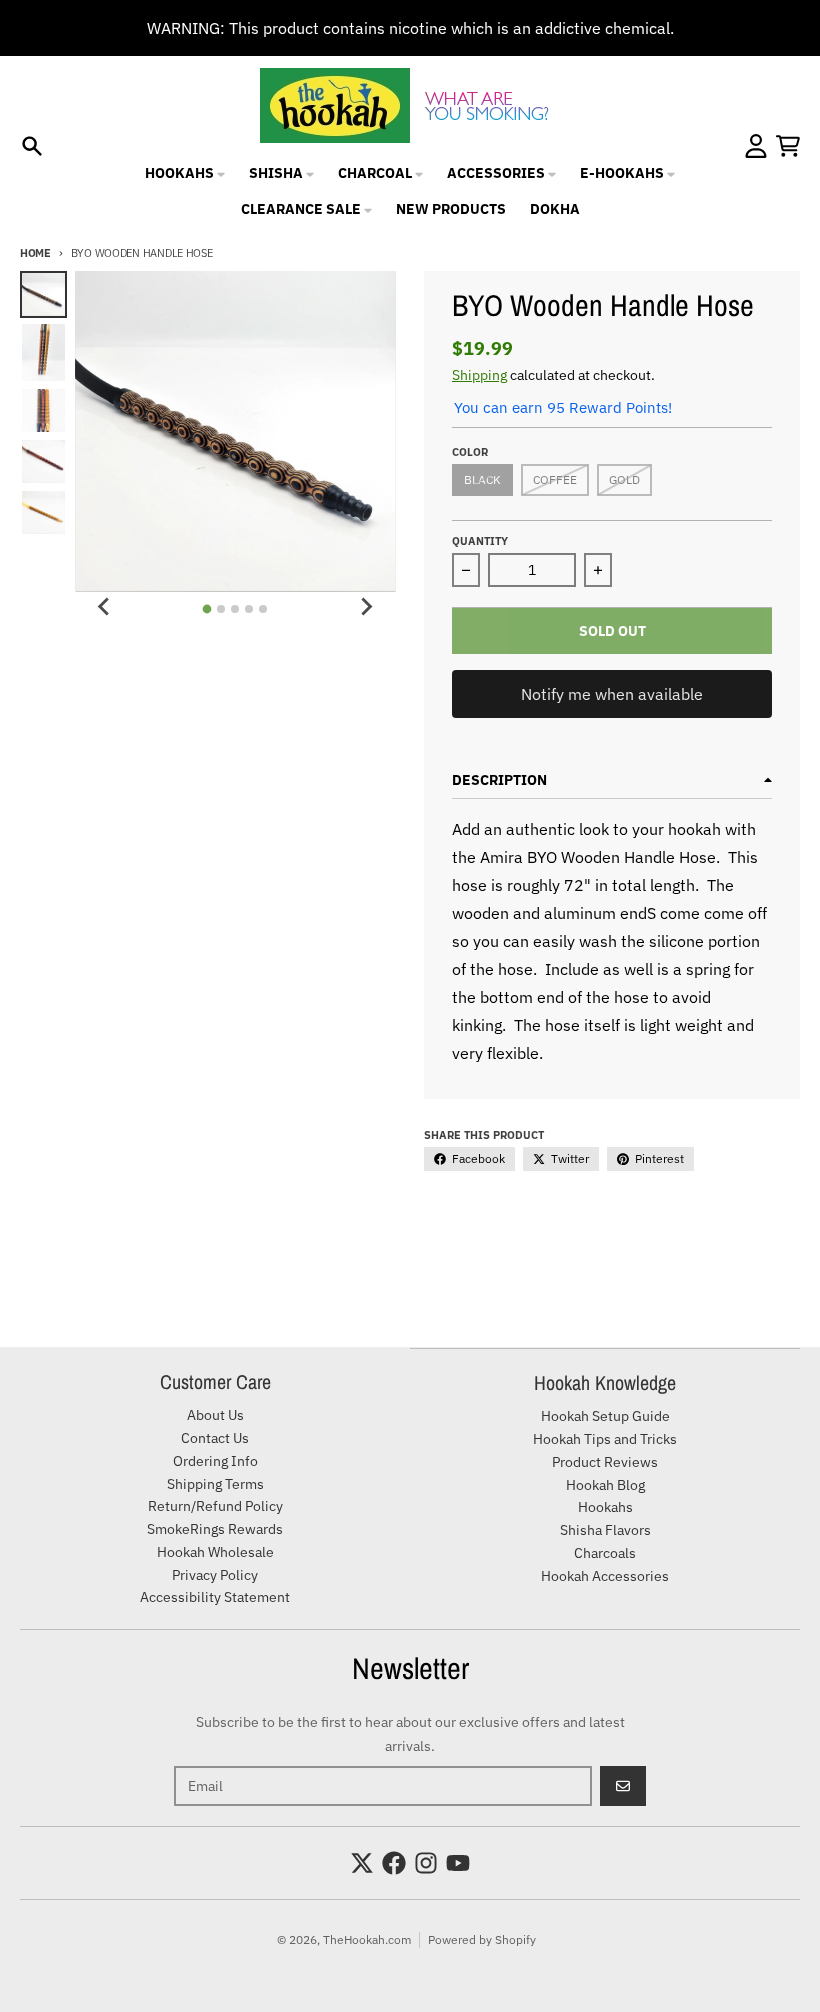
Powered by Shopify (482, 1939)
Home (35, 253)
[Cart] (788, 146)
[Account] (756, 146)
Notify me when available (612, 694)
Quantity (480, 541)
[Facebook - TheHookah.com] (394, 1863)
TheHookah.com (367, 1939)
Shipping (479, 375)
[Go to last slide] (105, 606)
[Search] (32, 146)
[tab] (207, 609)
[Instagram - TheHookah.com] (426, 1863)
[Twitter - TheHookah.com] (362, 1863)
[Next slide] (366, 606)
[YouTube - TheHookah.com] (458, 1863)
